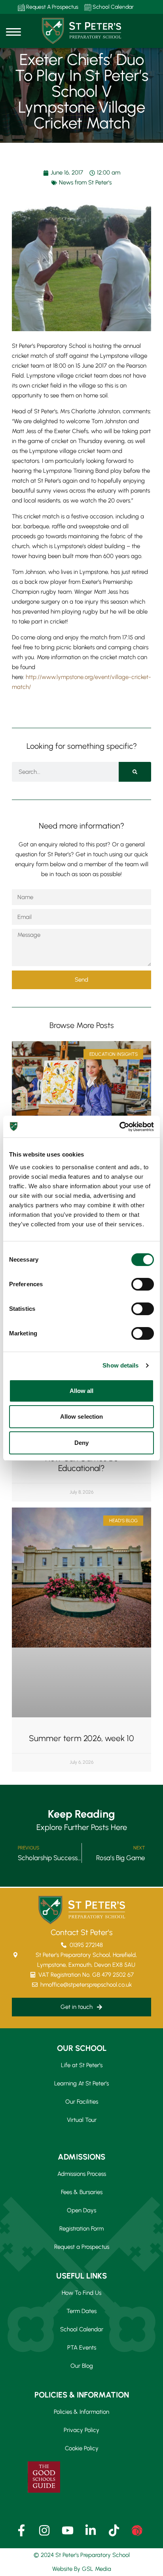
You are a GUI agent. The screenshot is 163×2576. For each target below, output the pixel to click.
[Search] (135, 772)
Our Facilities (82, 2102)
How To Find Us (81, 2293)
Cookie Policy (82, 2448)
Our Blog (82, 2366)
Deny (81, 1443)
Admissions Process (82, 2174)
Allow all (82, 1391)
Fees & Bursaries (82, 2192)
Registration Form (81, 2229)
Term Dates (81, 2311)
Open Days (81, 2210)
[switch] (143, 1284)
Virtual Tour (82, 2120)
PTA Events (82, 2348)
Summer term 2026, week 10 (81, 1738)
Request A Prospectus (52, 7)
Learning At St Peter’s (81, 2083)
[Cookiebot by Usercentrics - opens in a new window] (119, 1127)
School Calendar (113, 7)
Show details (120, 1365)
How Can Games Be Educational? (82, 1463)
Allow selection (82, 1417)
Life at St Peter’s (82, 2065)
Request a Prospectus (82, 2247)
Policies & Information (81, 2412)
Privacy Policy (81, 2430)
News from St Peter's (85, 182)
